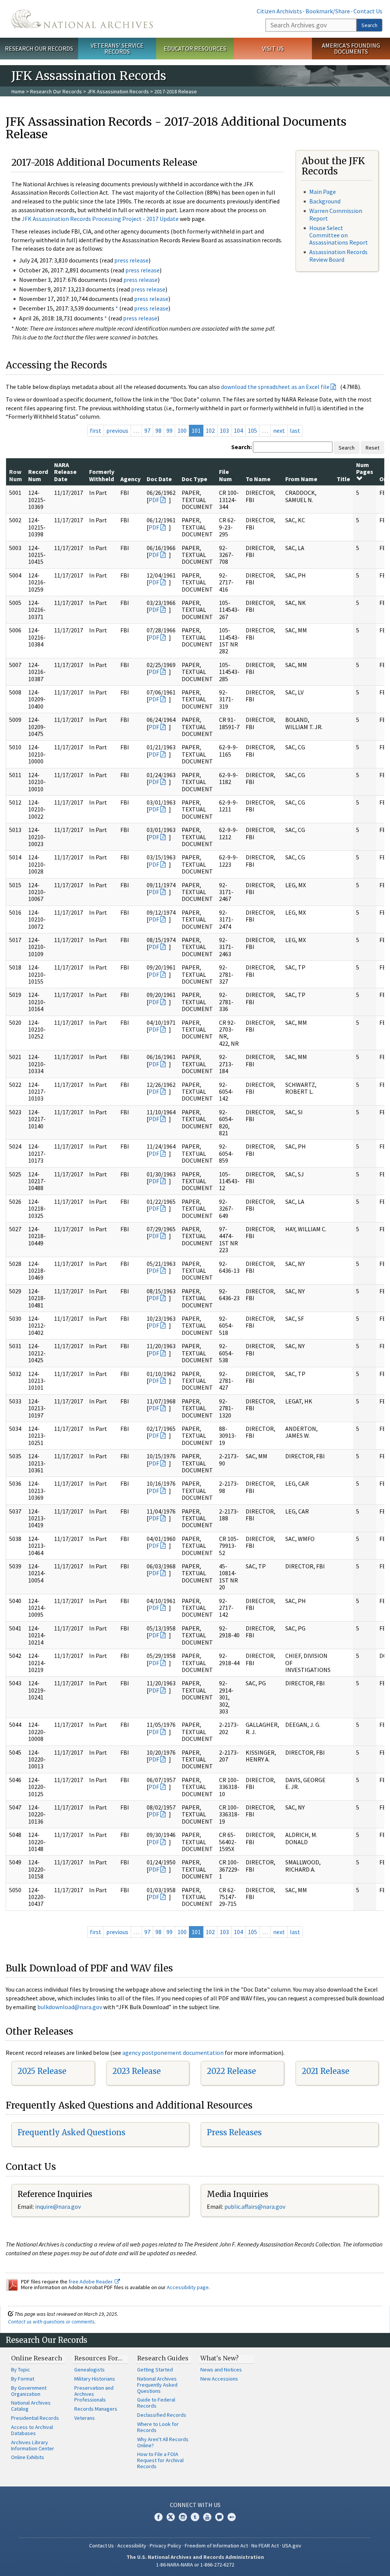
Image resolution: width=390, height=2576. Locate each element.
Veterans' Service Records (117, 49)
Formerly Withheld (102, 475)
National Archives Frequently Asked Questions (157, 2385)
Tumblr (195, 2517)
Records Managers (96, 2409)
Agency (130, 479)
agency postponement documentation (173, 2053)
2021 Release (325, 2071)
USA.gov (292, 2546)
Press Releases (234, 2132)
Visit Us (273, 48)
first (96, 430)
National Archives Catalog (31, 2406)
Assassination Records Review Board (338, 255)
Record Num (38, 475)
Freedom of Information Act (216, 2546)
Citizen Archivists (279, 11)
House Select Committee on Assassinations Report (339, 235)
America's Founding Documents (351, 49)
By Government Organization (29, 2391)
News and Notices (221, 2370)
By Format (23, 2379)
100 (182, 430)
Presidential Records (35, 2418)
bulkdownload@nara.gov (70, 2007)
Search (369, 25)
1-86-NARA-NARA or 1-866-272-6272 (195, 2565)
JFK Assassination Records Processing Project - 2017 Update (100, 219)
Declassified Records (162, 2415)
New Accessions (219, 2379)
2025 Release (42, 2071)
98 (158, 430)
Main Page (323, 192)
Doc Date (159, 479)
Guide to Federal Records (156, 2403)
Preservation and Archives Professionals (94, 2394)
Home (18, 91)
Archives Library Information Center (33, 2445)
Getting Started (155, 2370)
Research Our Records (39, 48)
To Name (258, 479)
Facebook (158, 2517)
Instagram (183, 2517)
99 (169, 430)
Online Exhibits (28, 2457)
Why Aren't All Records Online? (163, 2442)
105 (253, 430)
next (279, 430)
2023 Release (137, 2071)
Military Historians (95, 2379)
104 (238, 430)
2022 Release (231, 2071)
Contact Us (368, 11)
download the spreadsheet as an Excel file (275, 387)
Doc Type (194, 479)
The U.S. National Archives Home (82, 19)
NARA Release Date (65, 472)
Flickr (232, 2517)
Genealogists (90, 2370)
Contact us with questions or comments (51, 2322)
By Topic (21, 2370)
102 (210, 430)
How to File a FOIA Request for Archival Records (160, 2460)
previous (117, 430)
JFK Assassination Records (118, 91)
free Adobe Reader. (92, 2282)
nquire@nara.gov (59, 2206)
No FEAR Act (265, 2546)
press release (131, 260)
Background (325, 201)
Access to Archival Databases (32, 2430)
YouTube (207, 2517)
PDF (154, 500)
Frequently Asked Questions (71, 2132)
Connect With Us (195, 2505)
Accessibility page (188, 2287)
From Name (301, 479)
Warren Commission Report (336, 214)
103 (224, 430)
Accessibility (132, 2546)
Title (343, 479)
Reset (372, 448)
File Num (225, 475)
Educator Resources (195, 48)
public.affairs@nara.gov (255, 2206)
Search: (241, 447)
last (295, 430)
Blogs (219, 2517)
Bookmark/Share (328, 11)
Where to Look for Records (158, 2427)
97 (147, 430)
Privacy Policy (165, 2546)
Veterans (85, 2418)
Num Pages (365, 468)
